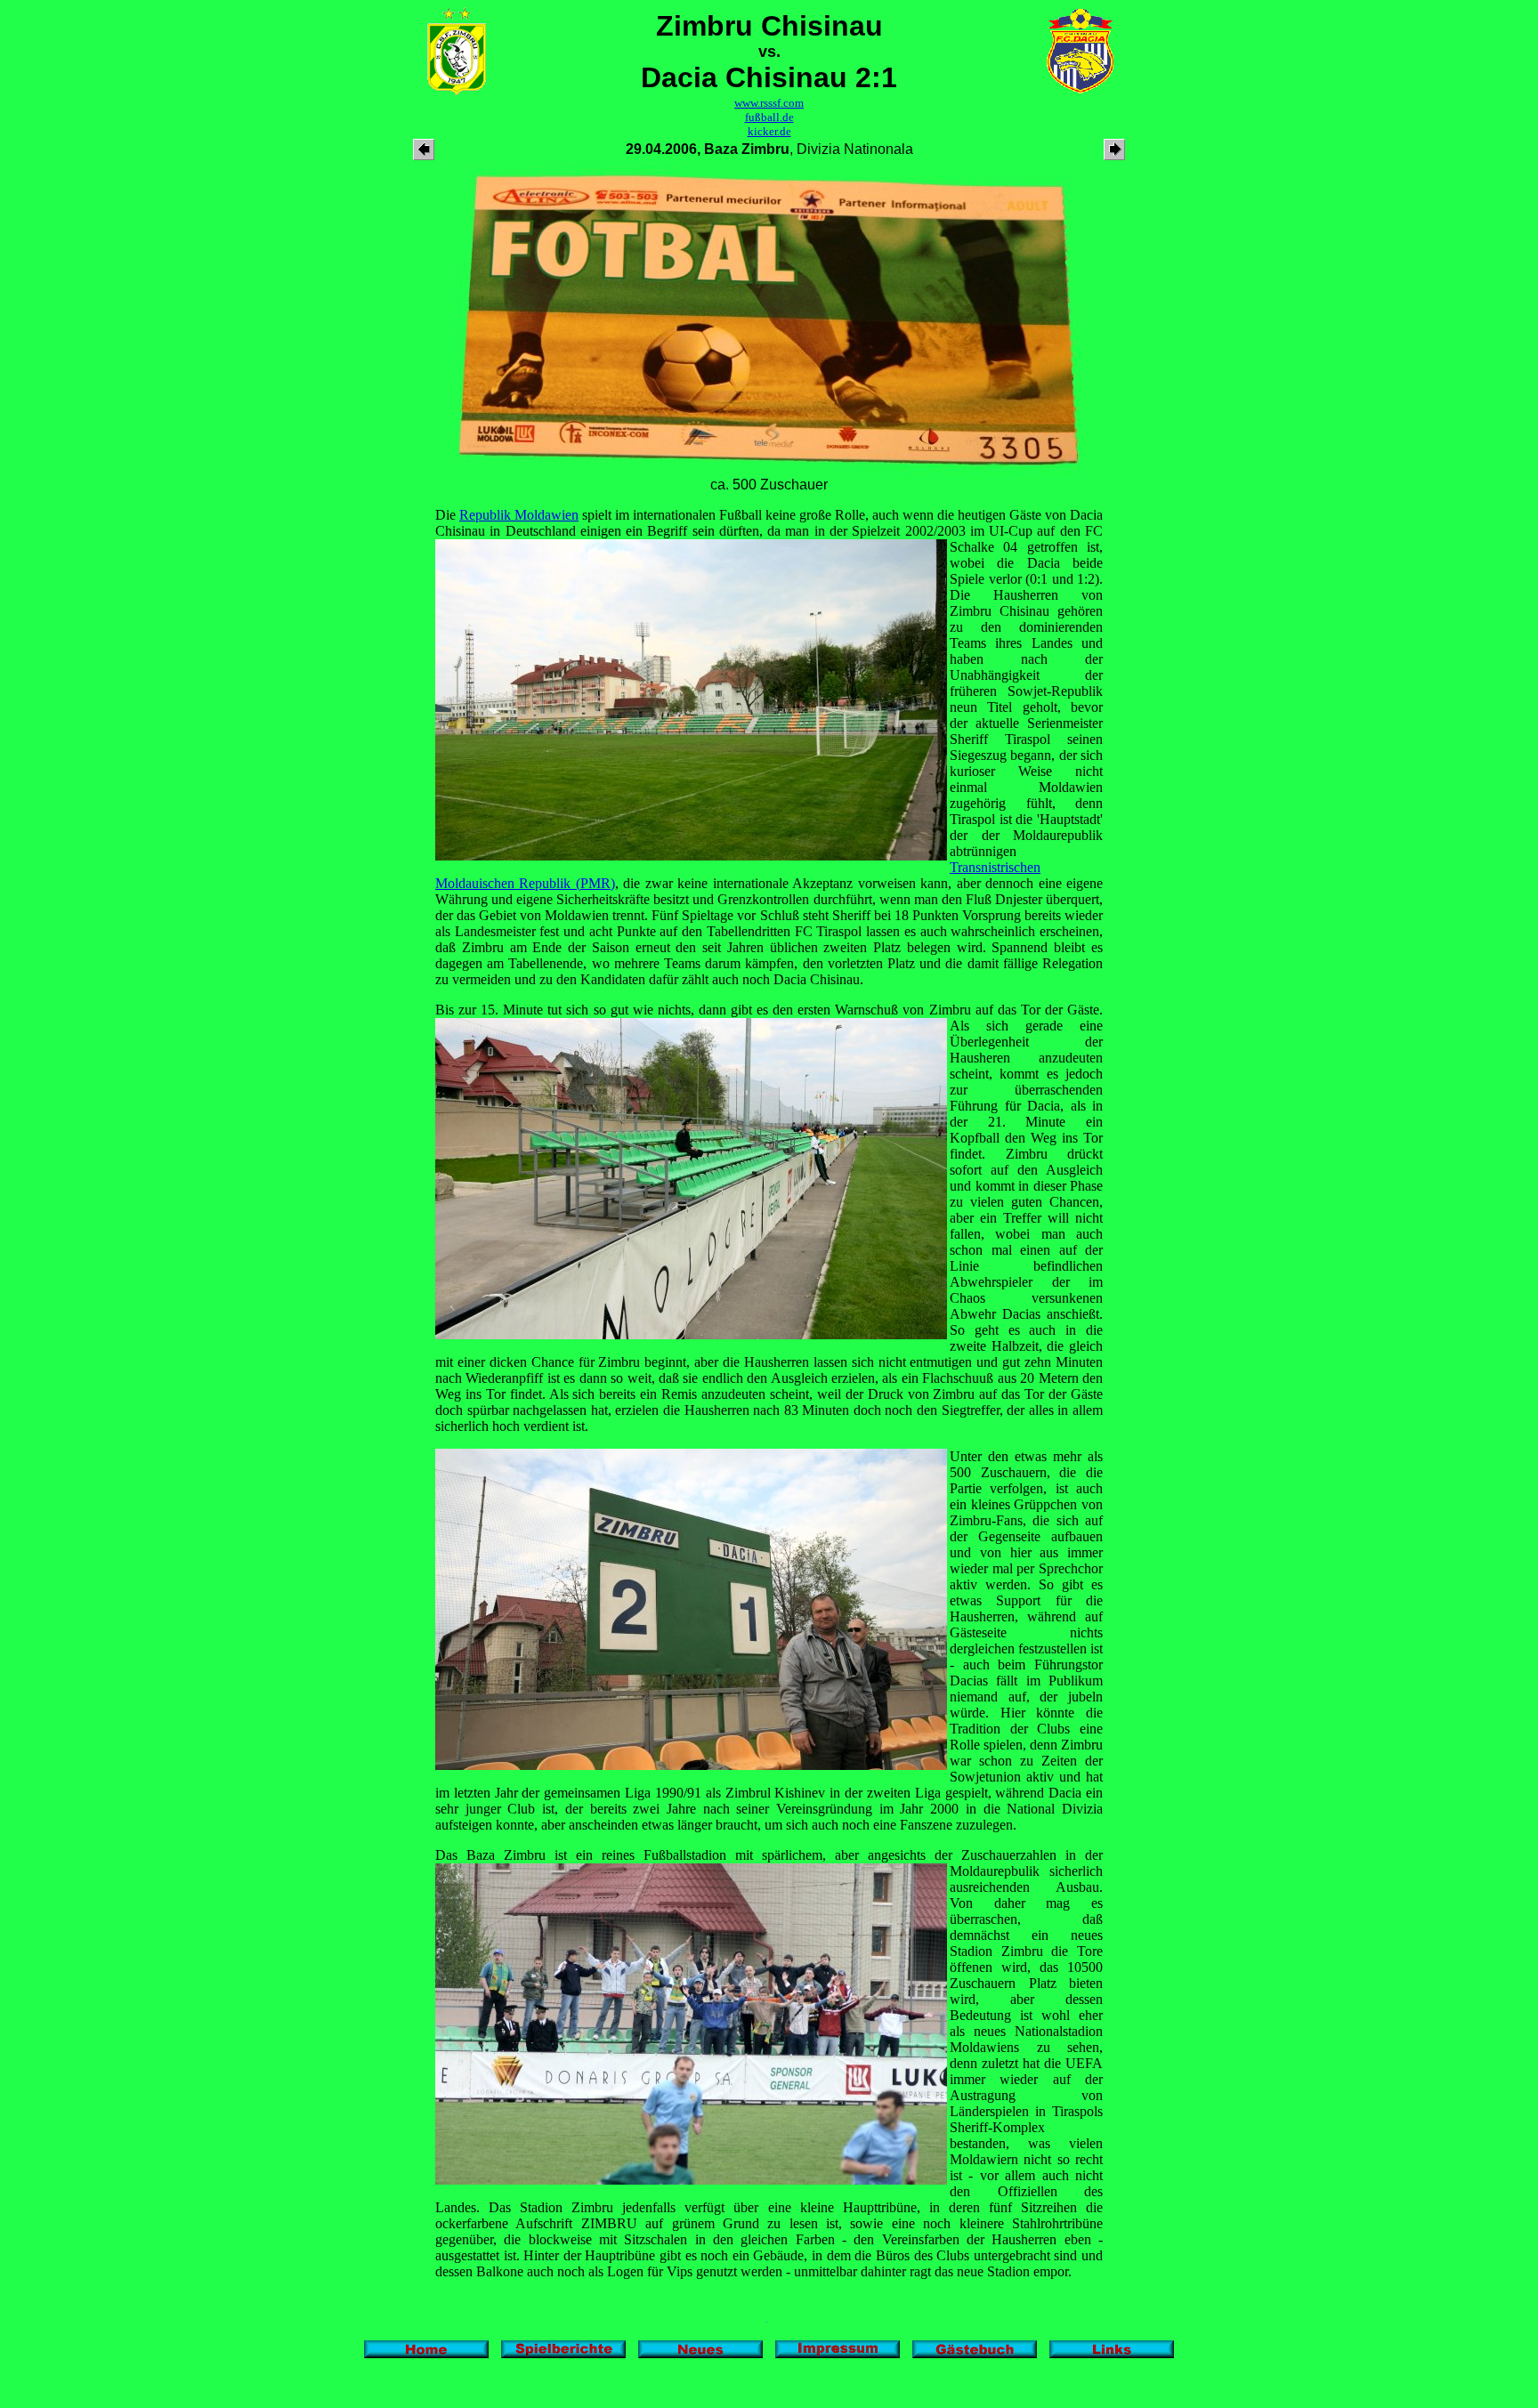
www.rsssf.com (769, 103)
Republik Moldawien (519, 515)
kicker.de (769, 131)
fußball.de (769, 117)
